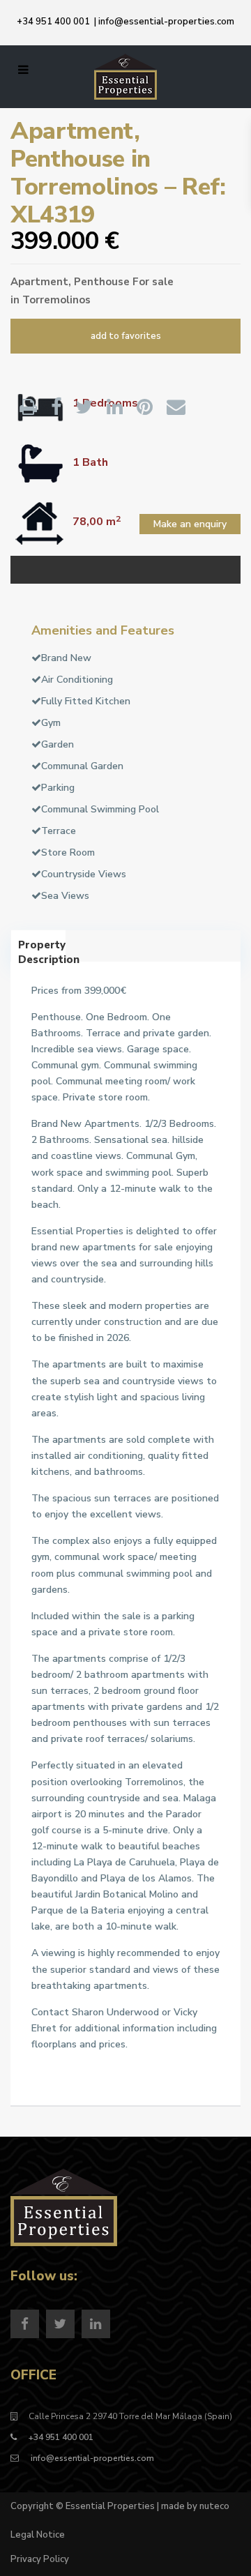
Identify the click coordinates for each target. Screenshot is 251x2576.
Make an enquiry (190, 524)
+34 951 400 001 (53, 22)
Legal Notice (38, 2535)
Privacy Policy (40, 2559)
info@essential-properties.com (166, 22)
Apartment (39, 282)
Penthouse (102, 282)
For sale (153, 282)
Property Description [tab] (42, 950)
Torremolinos (56, 300)
